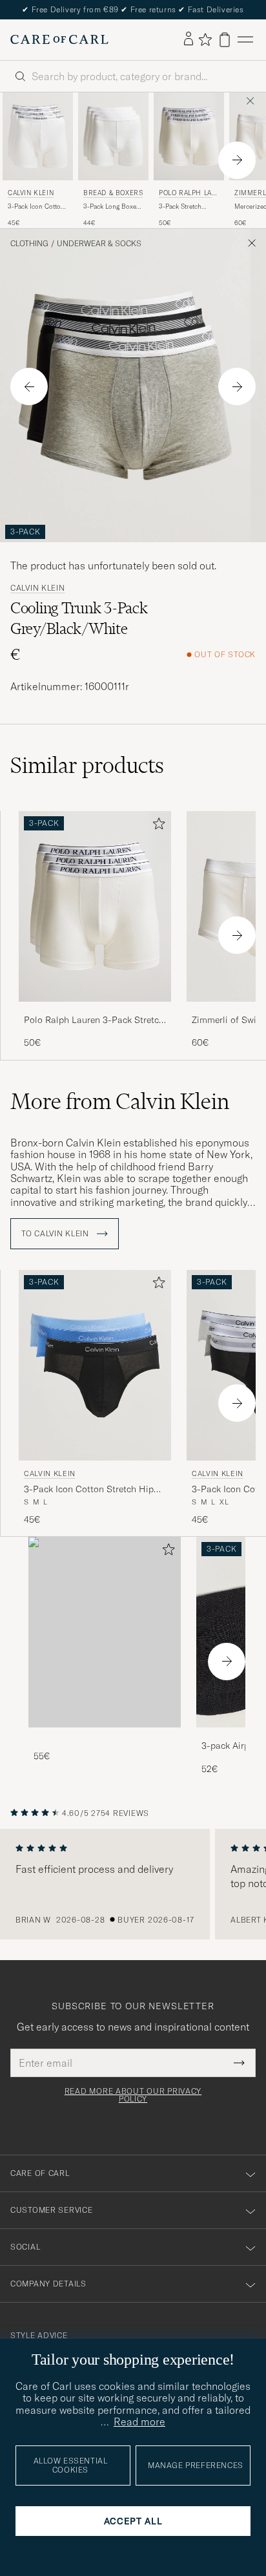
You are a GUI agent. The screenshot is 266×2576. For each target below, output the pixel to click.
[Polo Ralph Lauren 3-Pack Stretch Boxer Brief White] (95, 1010)
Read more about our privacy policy (133, 2095)
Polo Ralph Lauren (188, 194)
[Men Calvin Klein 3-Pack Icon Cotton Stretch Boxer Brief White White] (38, 136)
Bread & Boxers (113, 193)
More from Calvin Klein (120, 1101)
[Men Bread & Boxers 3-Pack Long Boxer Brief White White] (113, 136)
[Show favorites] (205, 39)
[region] (133, 1884)
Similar (87, 765)
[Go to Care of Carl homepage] (59, 39)
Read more (139, 2422)
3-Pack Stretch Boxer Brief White (185, 207)
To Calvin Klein (56, 1234)
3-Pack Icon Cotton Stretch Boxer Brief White (36, 207)
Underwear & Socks (99, 244)
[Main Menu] (245, 40)
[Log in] (189, 39)
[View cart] (225, 40)
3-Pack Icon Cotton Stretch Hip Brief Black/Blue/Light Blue (89, 1490)
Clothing (29, 244)
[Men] (105, 1632)
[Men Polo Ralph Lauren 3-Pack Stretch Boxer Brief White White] (189, 136)
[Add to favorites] (156, 826)
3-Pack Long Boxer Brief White (111, 207)
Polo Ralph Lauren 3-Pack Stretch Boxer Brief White (94, 1020)
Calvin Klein (31, 193)
